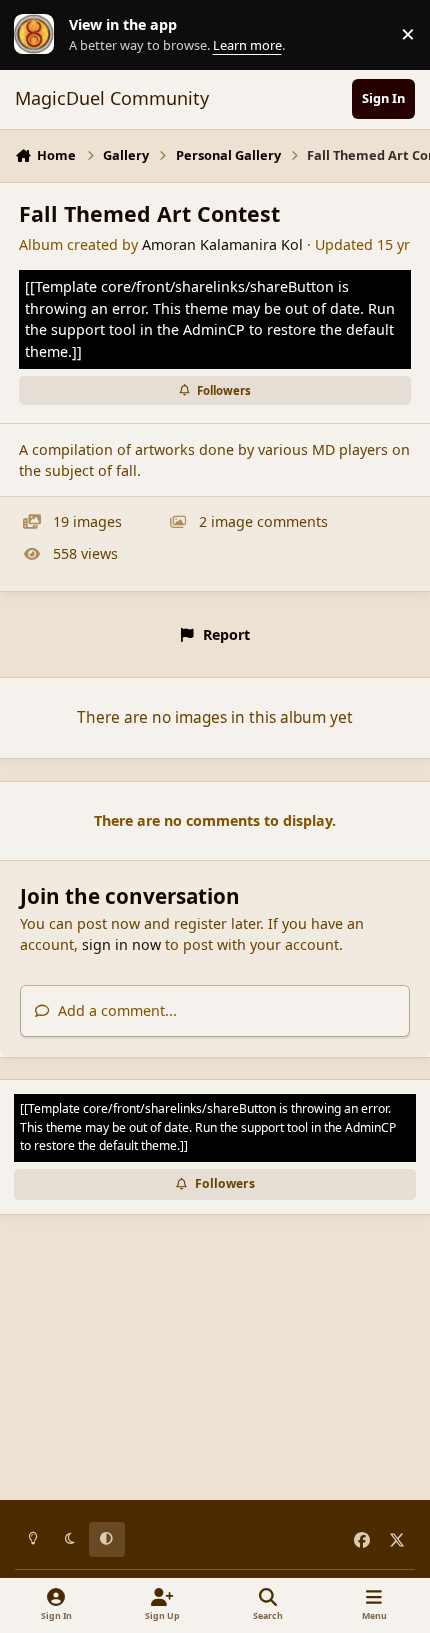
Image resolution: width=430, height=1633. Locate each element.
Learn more (39, 34)
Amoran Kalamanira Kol (222, 244)
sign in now (121, 944)
